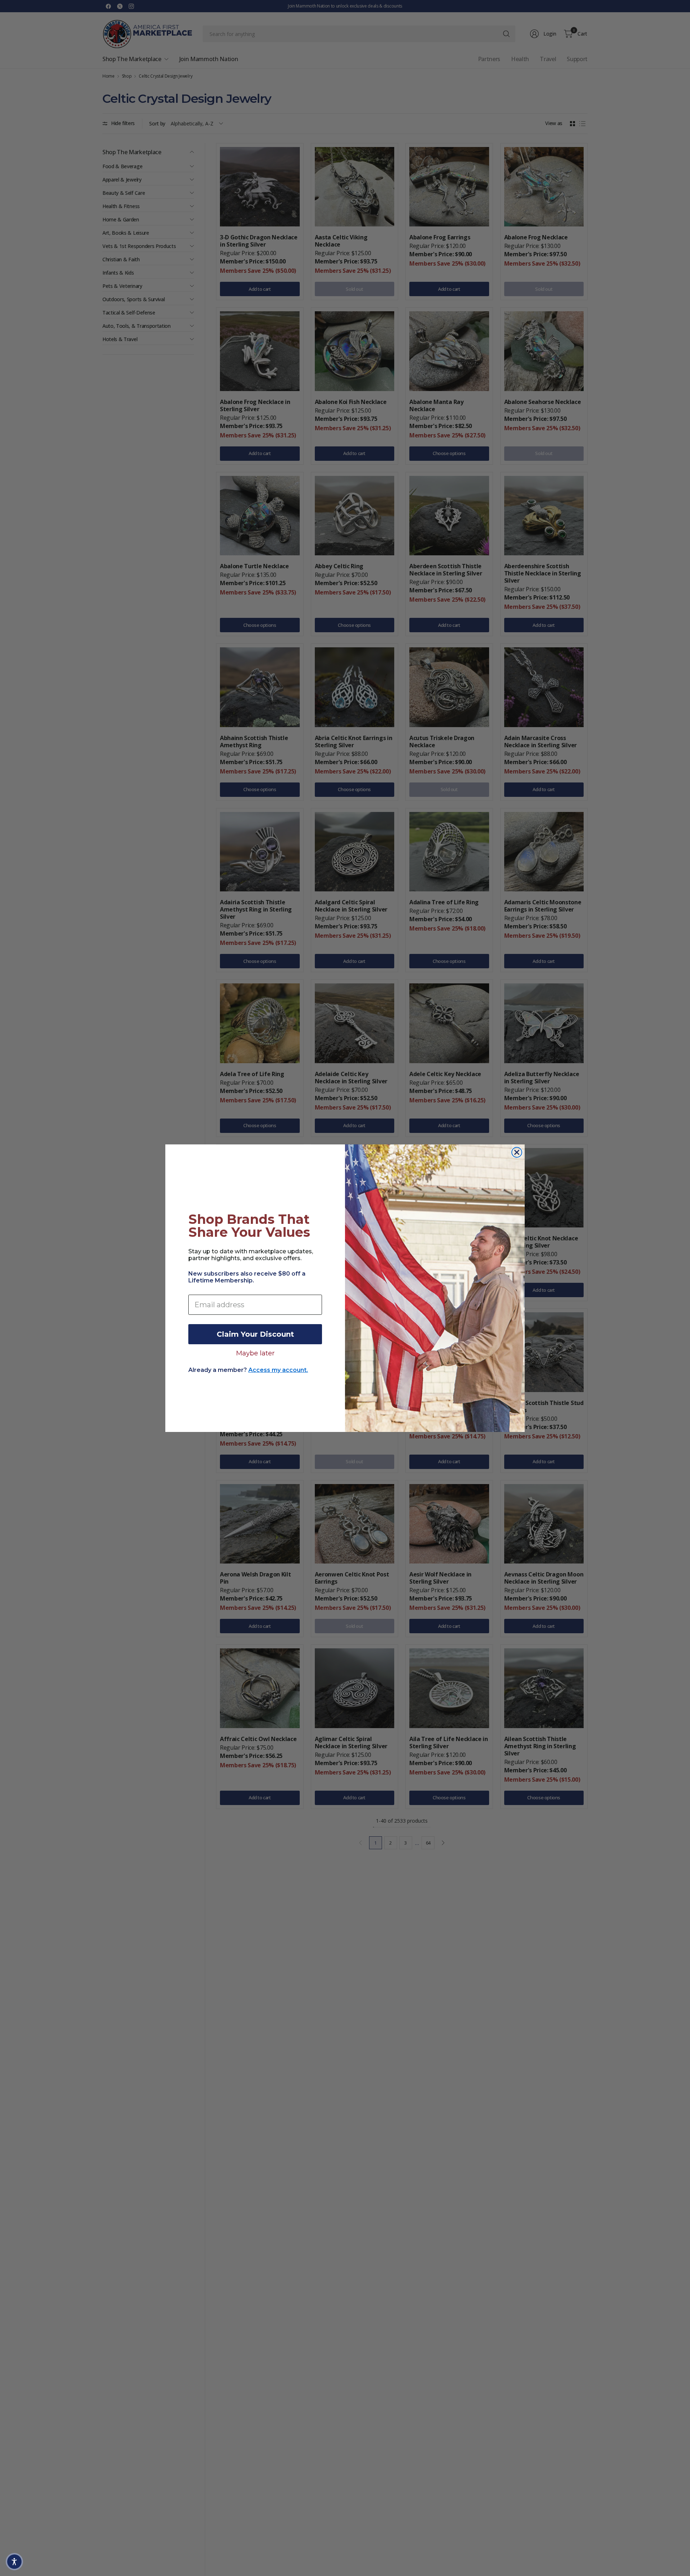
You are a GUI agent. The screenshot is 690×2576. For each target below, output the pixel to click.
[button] (14, 2562)
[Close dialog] (517, 1152)
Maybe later (255, 1353)
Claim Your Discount (255, 1334)
